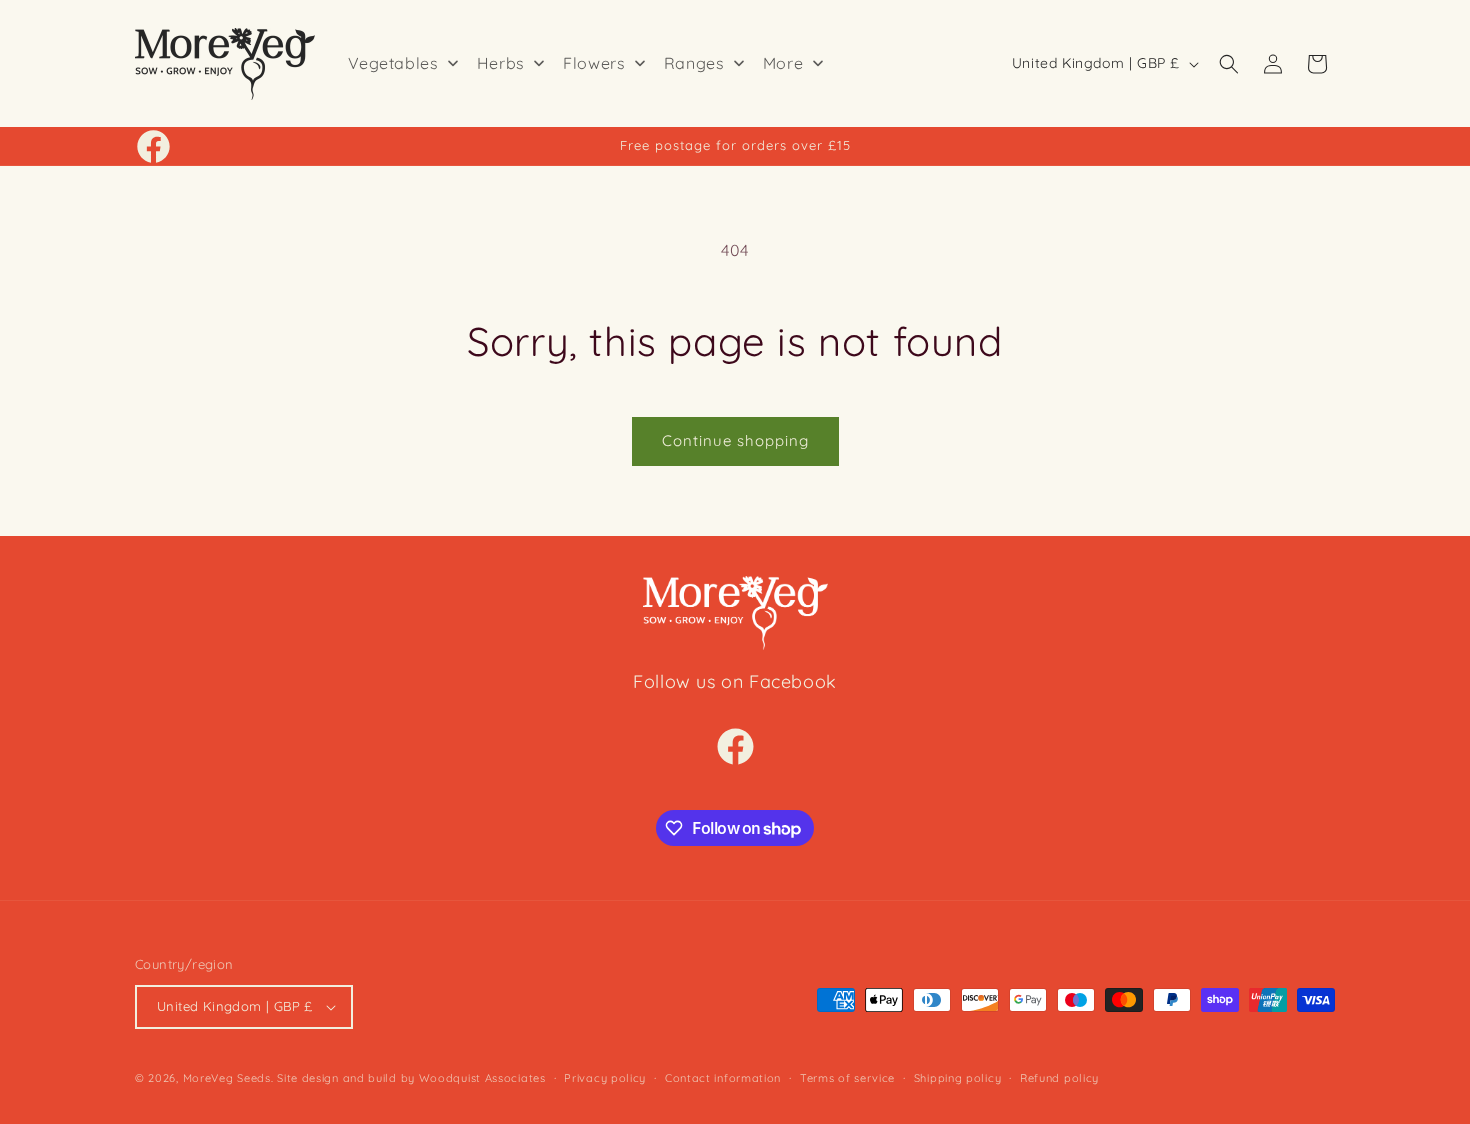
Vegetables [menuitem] (393, 63)
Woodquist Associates (482, 1078)
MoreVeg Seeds (227, 1078)
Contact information (723, 1078)
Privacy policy (605, 1078)
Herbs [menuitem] (501, 63)
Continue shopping (735, 440)
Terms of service (847, 1078)
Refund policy (1059, 1078)
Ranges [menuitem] (694, 63)
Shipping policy (958, 1078)
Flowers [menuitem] (594, 63)
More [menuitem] (783, 63)
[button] (1229, 64)
